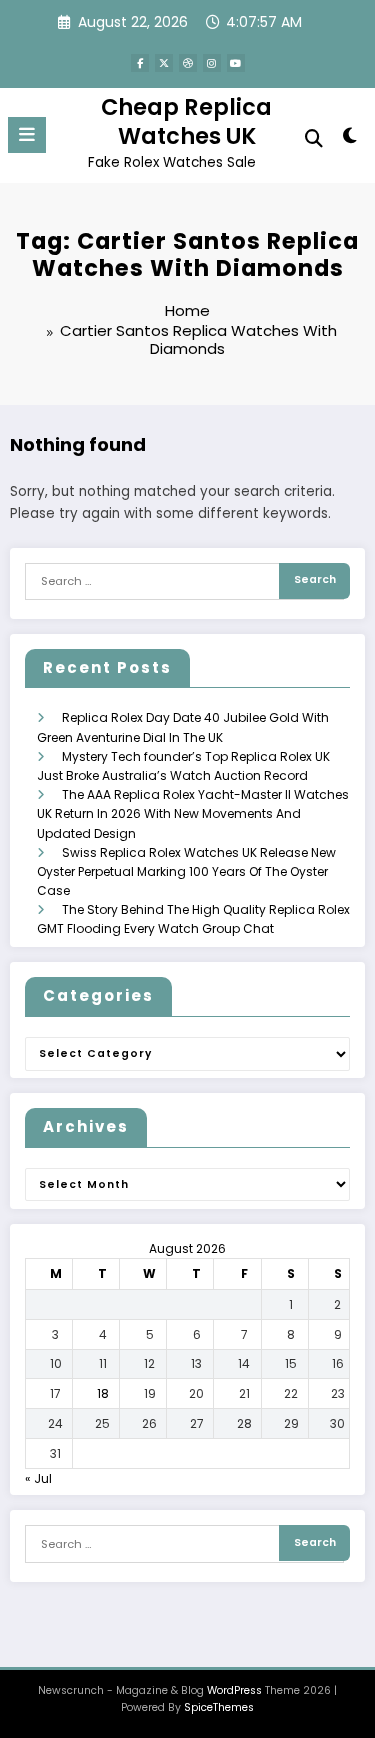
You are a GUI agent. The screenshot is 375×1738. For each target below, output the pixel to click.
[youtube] (236, 63)
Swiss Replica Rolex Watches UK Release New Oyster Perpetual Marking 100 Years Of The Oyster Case (186, 871)
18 (103, 1393)
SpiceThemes (219, 1707)
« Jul (38, 1478)
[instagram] (212, 63)
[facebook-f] (140, 63)
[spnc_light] (350, 139)
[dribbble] (188, 63)
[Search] (314, 138)
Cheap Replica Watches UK (186, 121)
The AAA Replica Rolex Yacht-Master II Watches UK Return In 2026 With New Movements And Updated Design (193, 813)
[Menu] (27, 135)
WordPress (234, 1690)
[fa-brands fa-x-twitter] (164, 63)
